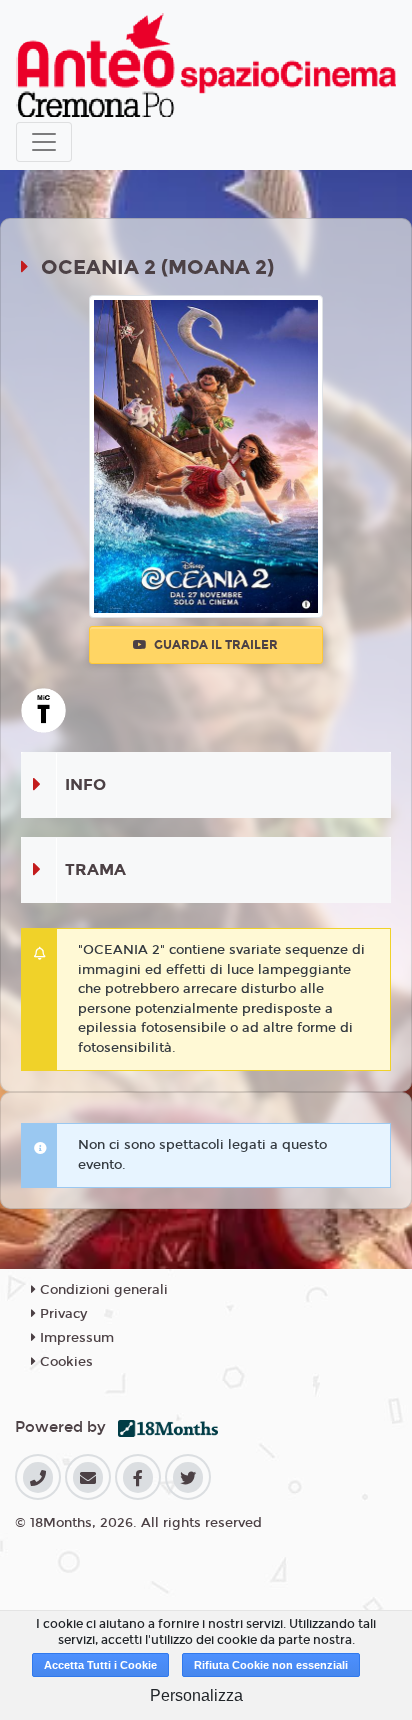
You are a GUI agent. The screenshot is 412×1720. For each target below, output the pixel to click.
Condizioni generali (102, 1290)
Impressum (75, 1338)
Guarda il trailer (214, 645)
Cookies (64, 1362)
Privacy (61, 1314)
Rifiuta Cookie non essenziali (271, 1665)
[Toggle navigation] (44, 142)
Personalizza (196, 1695)
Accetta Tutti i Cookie (100, 1665)
